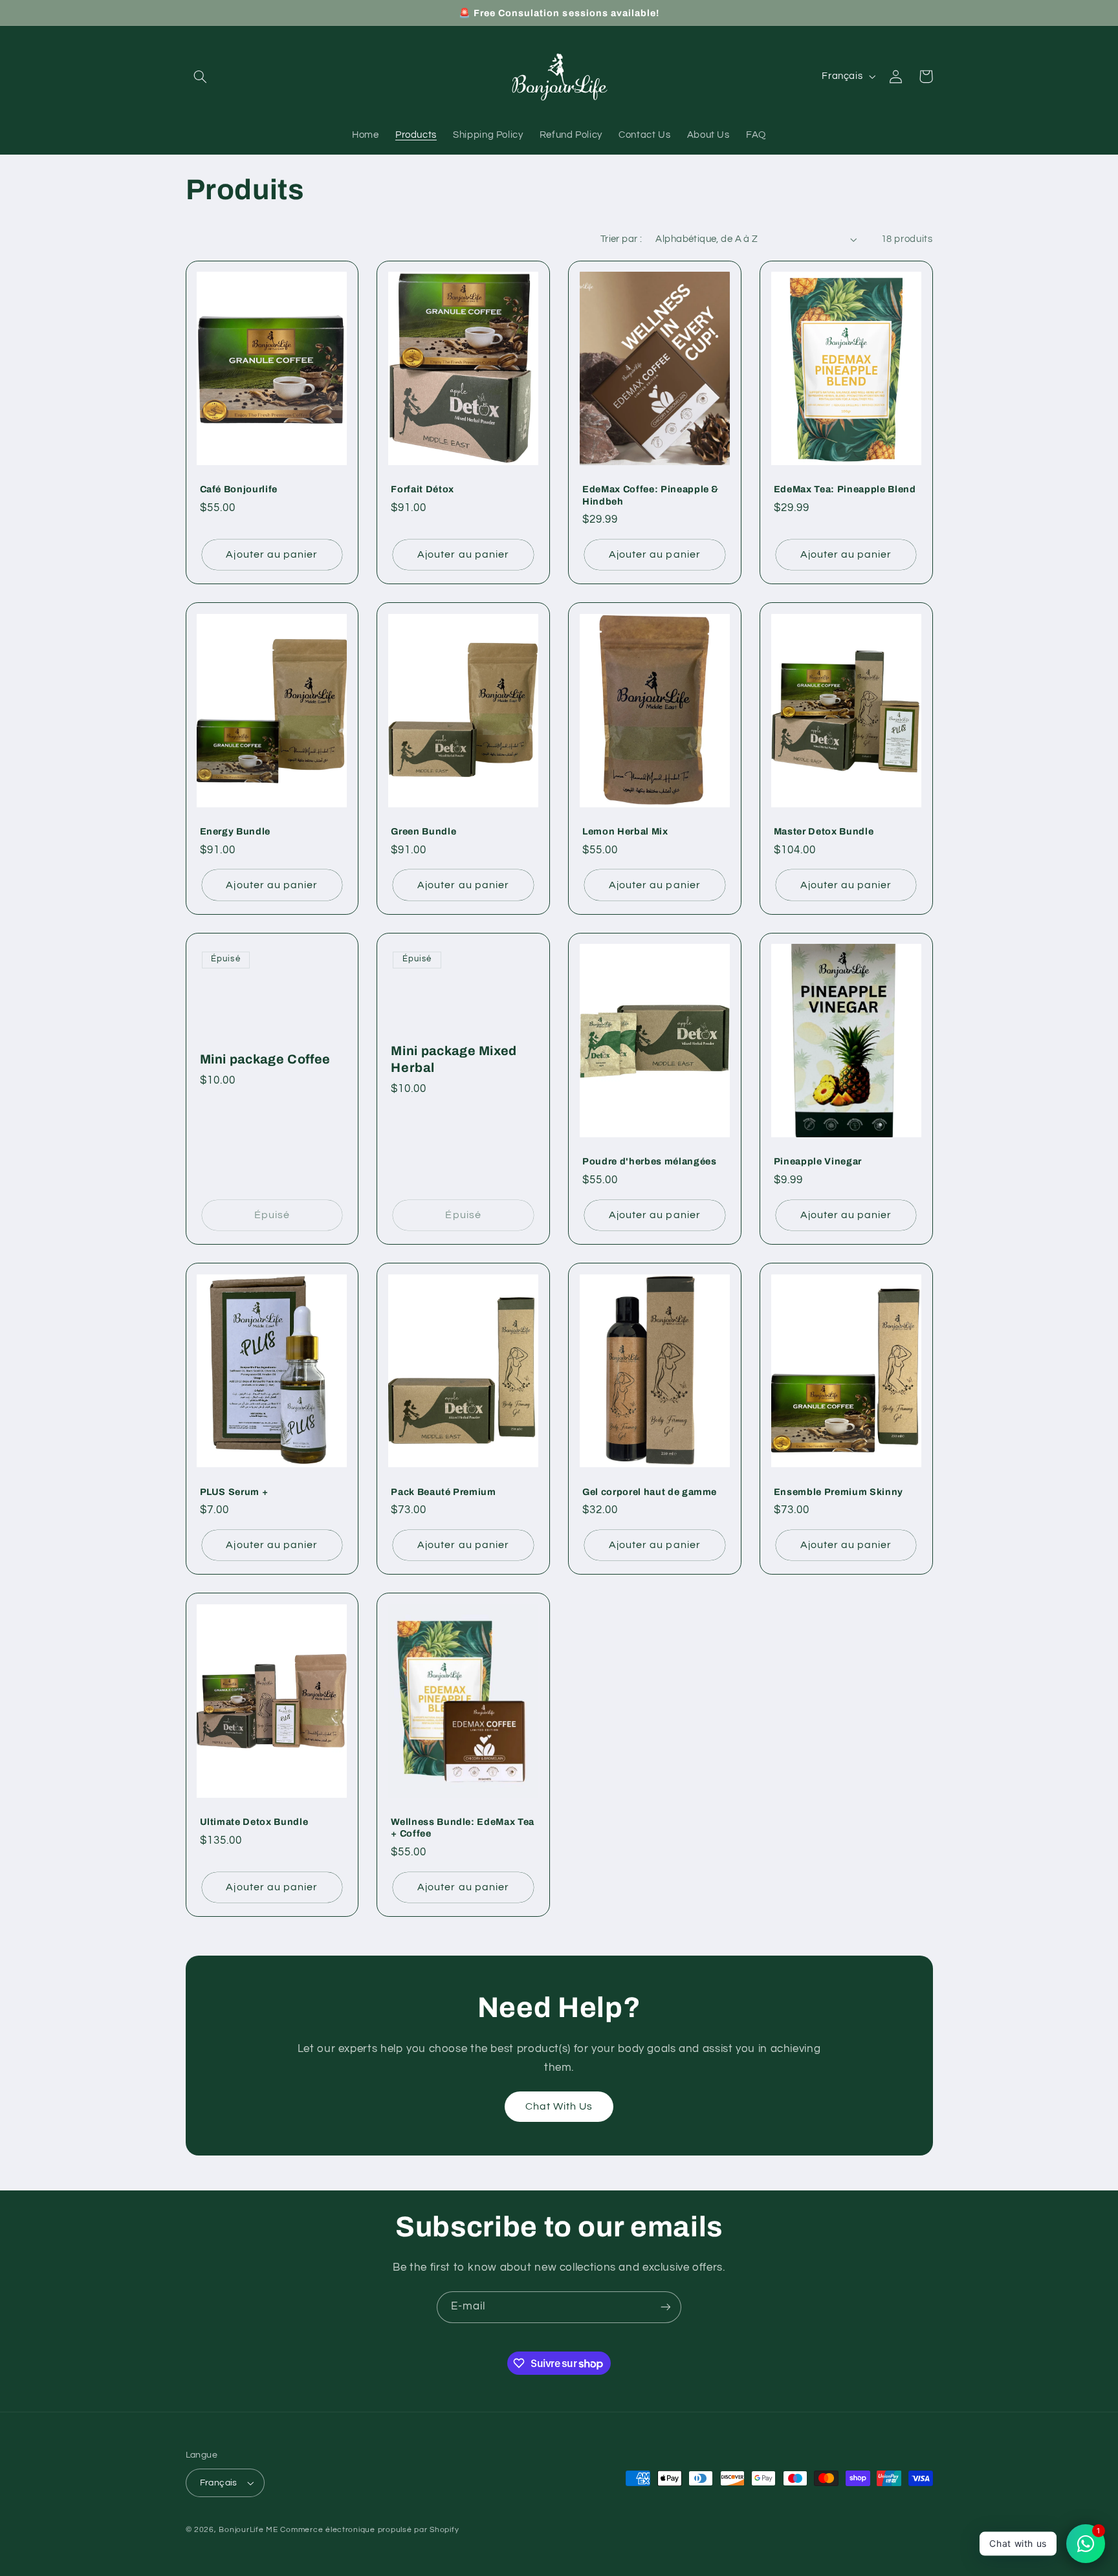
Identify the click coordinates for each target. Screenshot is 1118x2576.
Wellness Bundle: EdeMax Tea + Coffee (463, 1828)
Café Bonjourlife (239, 489)
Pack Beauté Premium (444, 1492)
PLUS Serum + (234, 1492)
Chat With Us (559, 2106)
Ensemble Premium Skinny (838, 1492)
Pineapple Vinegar (818, 1161)
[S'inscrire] (666, 2307)
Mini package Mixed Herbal (454, 1059)
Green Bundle (423, 831)
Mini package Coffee (266, 1059)
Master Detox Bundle (824, 831)
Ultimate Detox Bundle (254, 1822)
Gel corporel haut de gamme (650, 1492)
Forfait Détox (422, 489)
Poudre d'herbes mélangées (650, 1161)
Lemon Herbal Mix (625, 831)
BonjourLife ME (248, 2530)
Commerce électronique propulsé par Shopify (369, 2530)
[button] (201, 76)
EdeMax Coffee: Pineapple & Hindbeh (651, 495)
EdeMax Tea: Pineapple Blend (845, 489)
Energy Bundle (236, 831)
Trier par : (621, 239)
